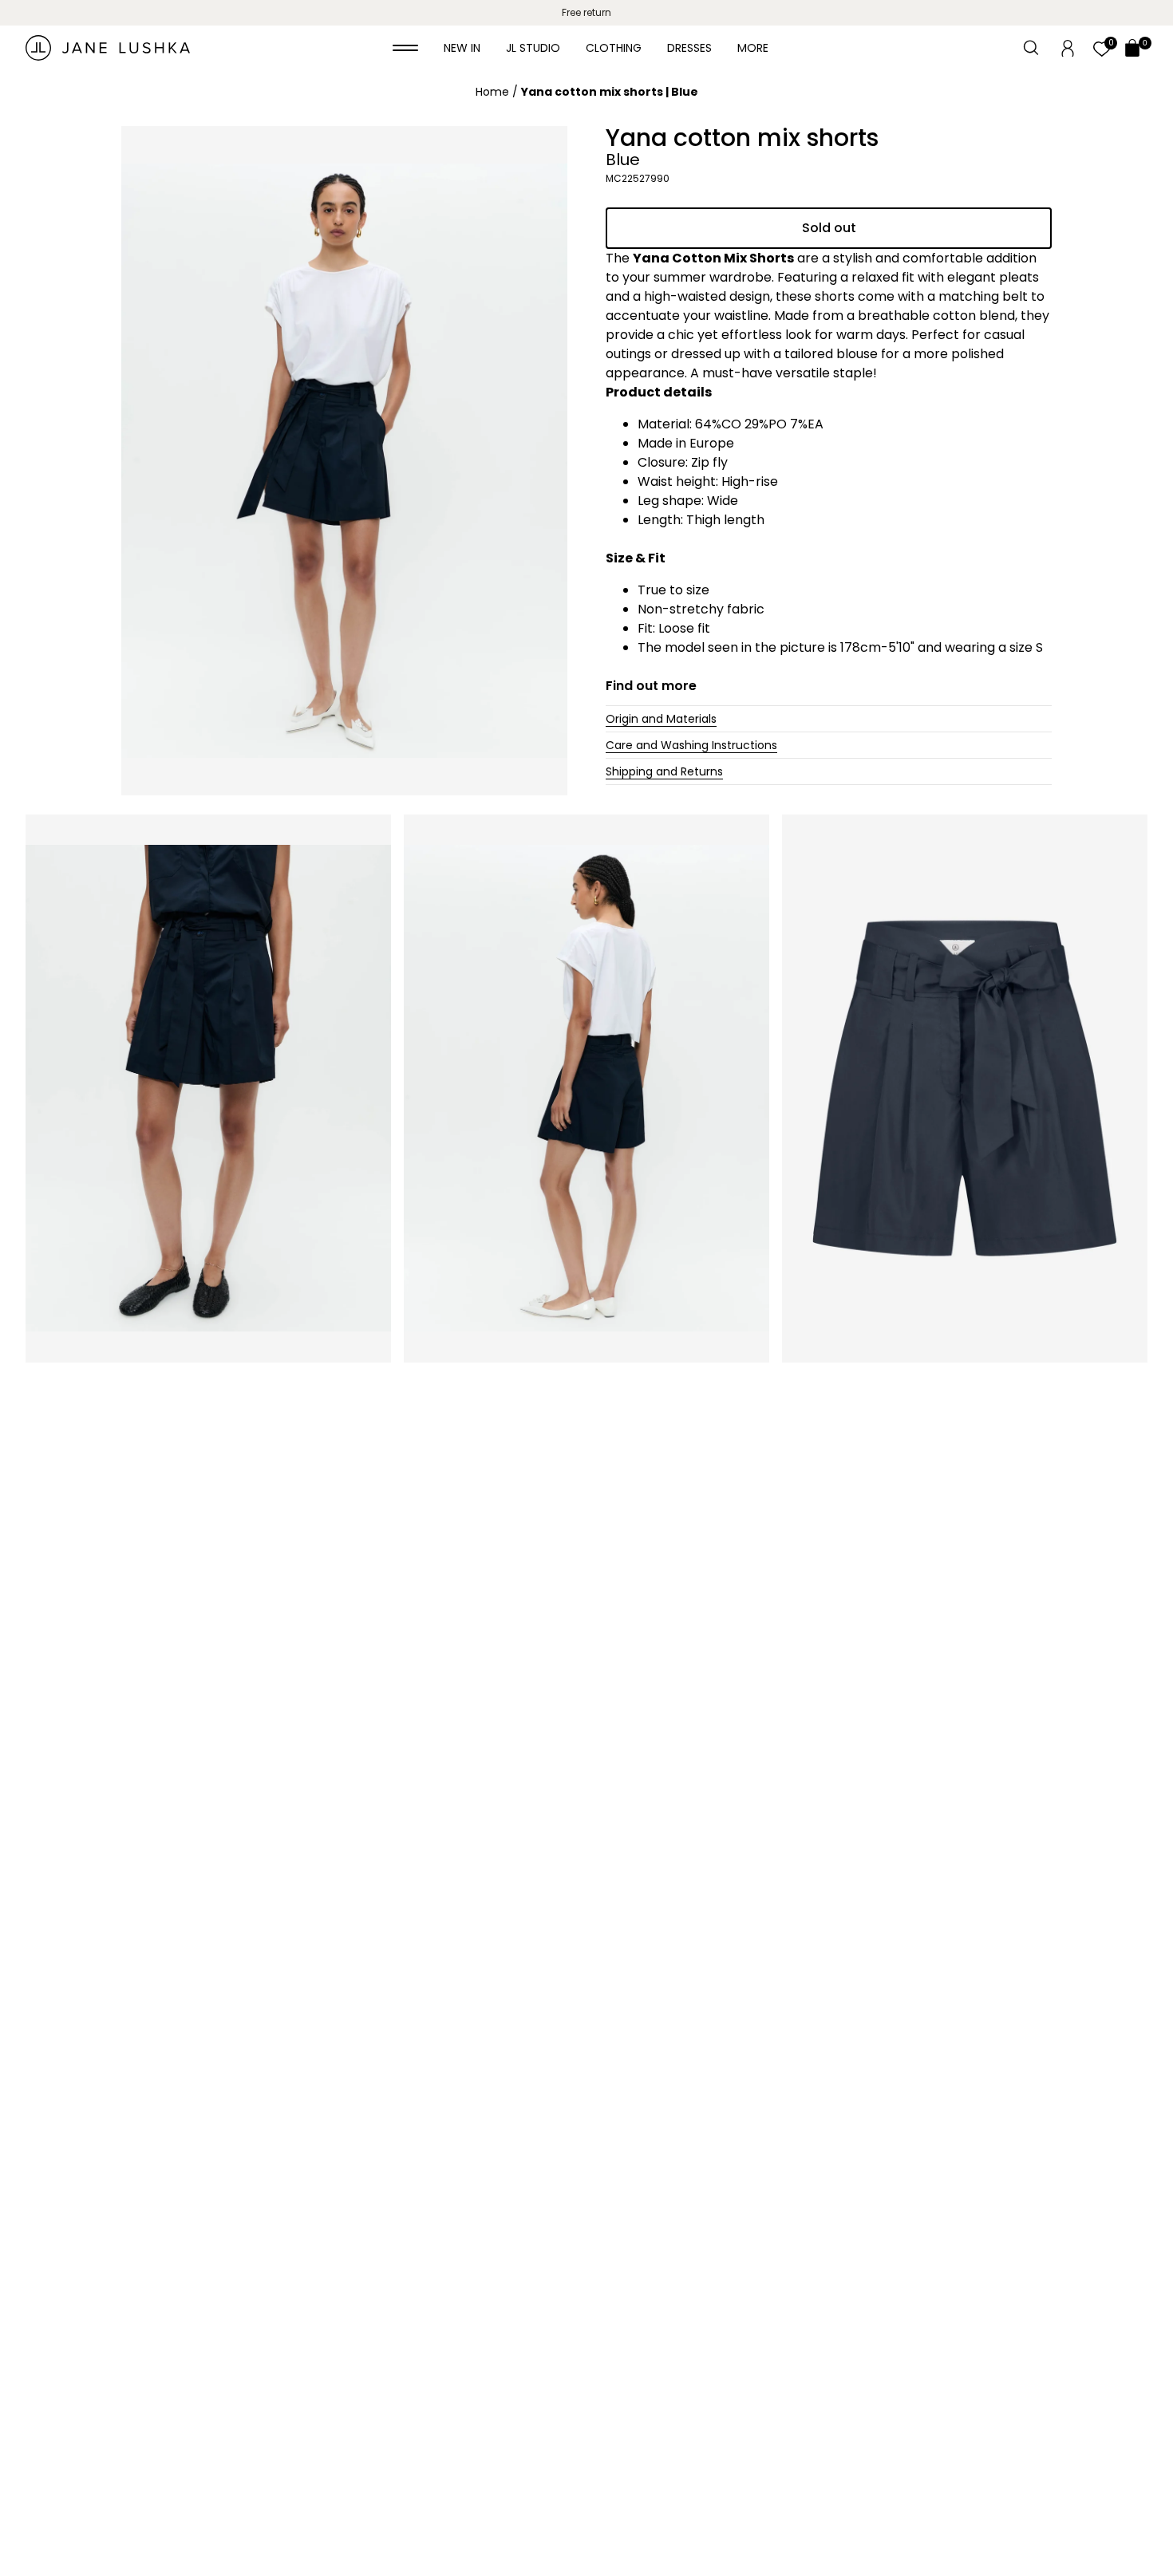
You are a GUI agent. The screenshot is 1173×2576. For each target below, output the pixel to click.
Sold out (829, 228)
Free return (586, 12)
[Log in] (1068, 47)
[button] (405, 48)
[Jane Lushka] (108, 48)
